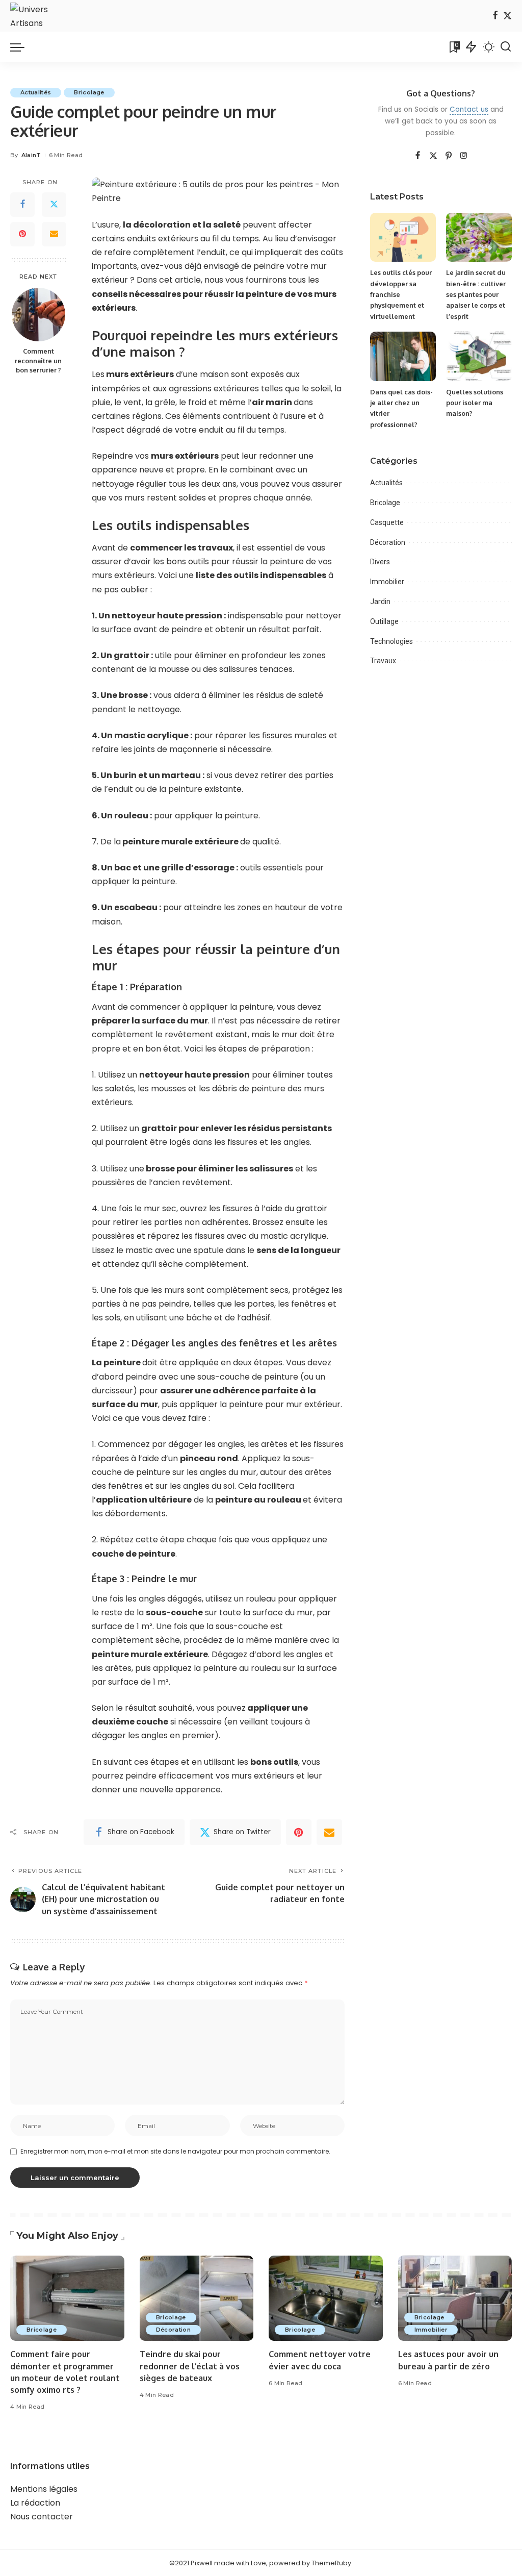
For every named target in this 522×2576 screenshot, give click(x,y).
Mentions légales (44, 2489)
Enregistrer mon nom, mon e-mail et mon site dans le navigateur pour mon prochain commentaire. (175, 2151)
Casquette (387, 522)
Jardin (380, 602)
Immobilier (387, 582)
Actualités (36, 92)
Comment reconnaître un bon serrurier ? (38, 361)
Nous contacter (42, 2517)
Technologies (391, 641)
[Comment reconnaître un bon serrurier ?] (38, 315)
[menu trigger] (22, 47)
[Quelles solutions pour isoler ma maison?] (479, 356)
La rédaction (35, 2503)
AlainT (31, 155)
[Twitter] (507, 16)
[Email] (54, 234)
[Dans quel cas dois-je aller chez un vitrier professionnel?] (403, 356)
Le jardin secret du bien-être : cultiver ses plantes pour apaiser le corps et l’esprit (476, 294)
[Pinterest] (22, 234)
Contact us (469, 109)
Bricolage (89, 92)
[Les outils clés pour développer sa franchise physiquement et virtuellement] (403, 237)
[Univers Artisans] (36, 16)
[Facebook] (495, 16)
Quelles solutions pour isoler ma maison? (475, 403)
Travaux (383, 661)
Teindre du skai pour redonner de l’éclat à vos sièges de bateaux (190, 2366)
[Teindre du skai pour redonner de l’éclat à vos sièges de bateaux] (197, 2298)
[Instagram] (464, 156)
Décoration (388, 542)
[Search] (506, 47)
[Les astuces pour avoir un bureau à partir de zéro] (455, 2298)
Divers (380, 562)
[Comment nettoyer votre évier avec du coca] (326, 2298)
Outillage (384, 621)
